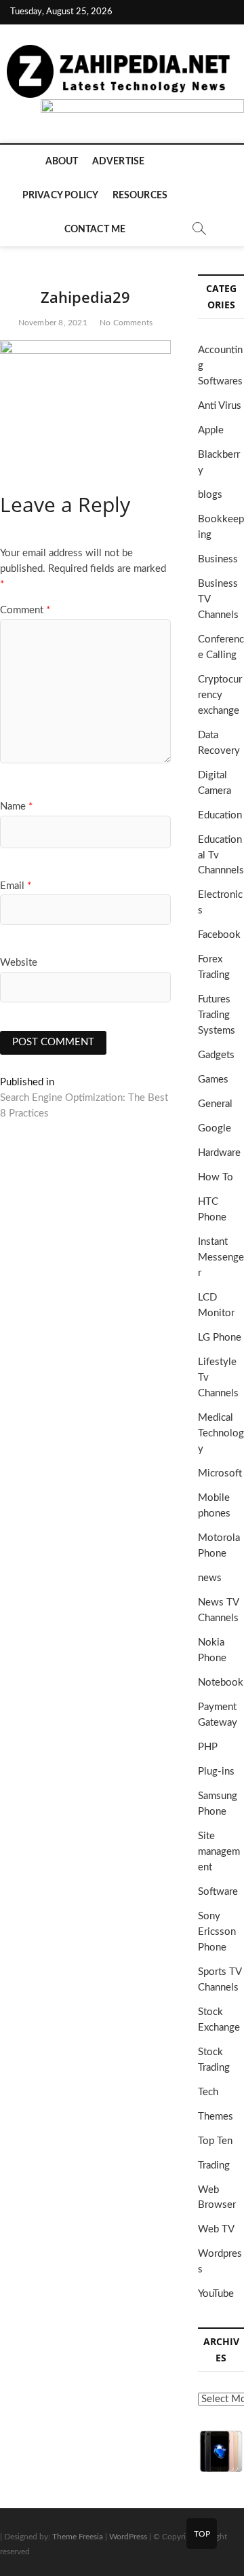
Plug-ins (216, 1772)
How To (216, 1177)
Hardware (219, 1153)
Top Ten (215, 2141)
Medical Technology (221, 1433)
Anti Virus (220, 406)
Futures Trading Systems (217, 1015)
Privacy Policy (61, 196)
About (62, 162)
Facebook (219, 935)
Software (218, 1892)
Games (213, 1080)
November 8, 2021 (53, 323)
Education (220, 815)
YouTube (216, 2294)
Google (215, 1128)
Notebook (221, 1683)
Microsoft (220, 1473)
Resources (140, 196)
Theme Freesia (78, 2537)
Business (218, 559)
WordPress (128, 2537)
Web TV (216, 2229)
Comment (25, 610)
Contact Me (95, 230)
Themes (216, 2117)
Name (16, 806)
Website (19, 963)
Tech (208, 2092)
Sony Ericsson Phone (217, 1932)
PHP (208, 1747)
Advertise (119, 162)
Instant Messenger (221, 1257)
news (210, 1578)
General (215, 1104)
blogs (210, 495)
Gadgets (216, 1055)
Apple (211, 430)
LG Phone (220, 1338)
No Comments (126, 323)
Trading (214, 2165)
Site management (219, 1852)
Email (16, 886)
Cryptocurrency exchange (220, 695)
